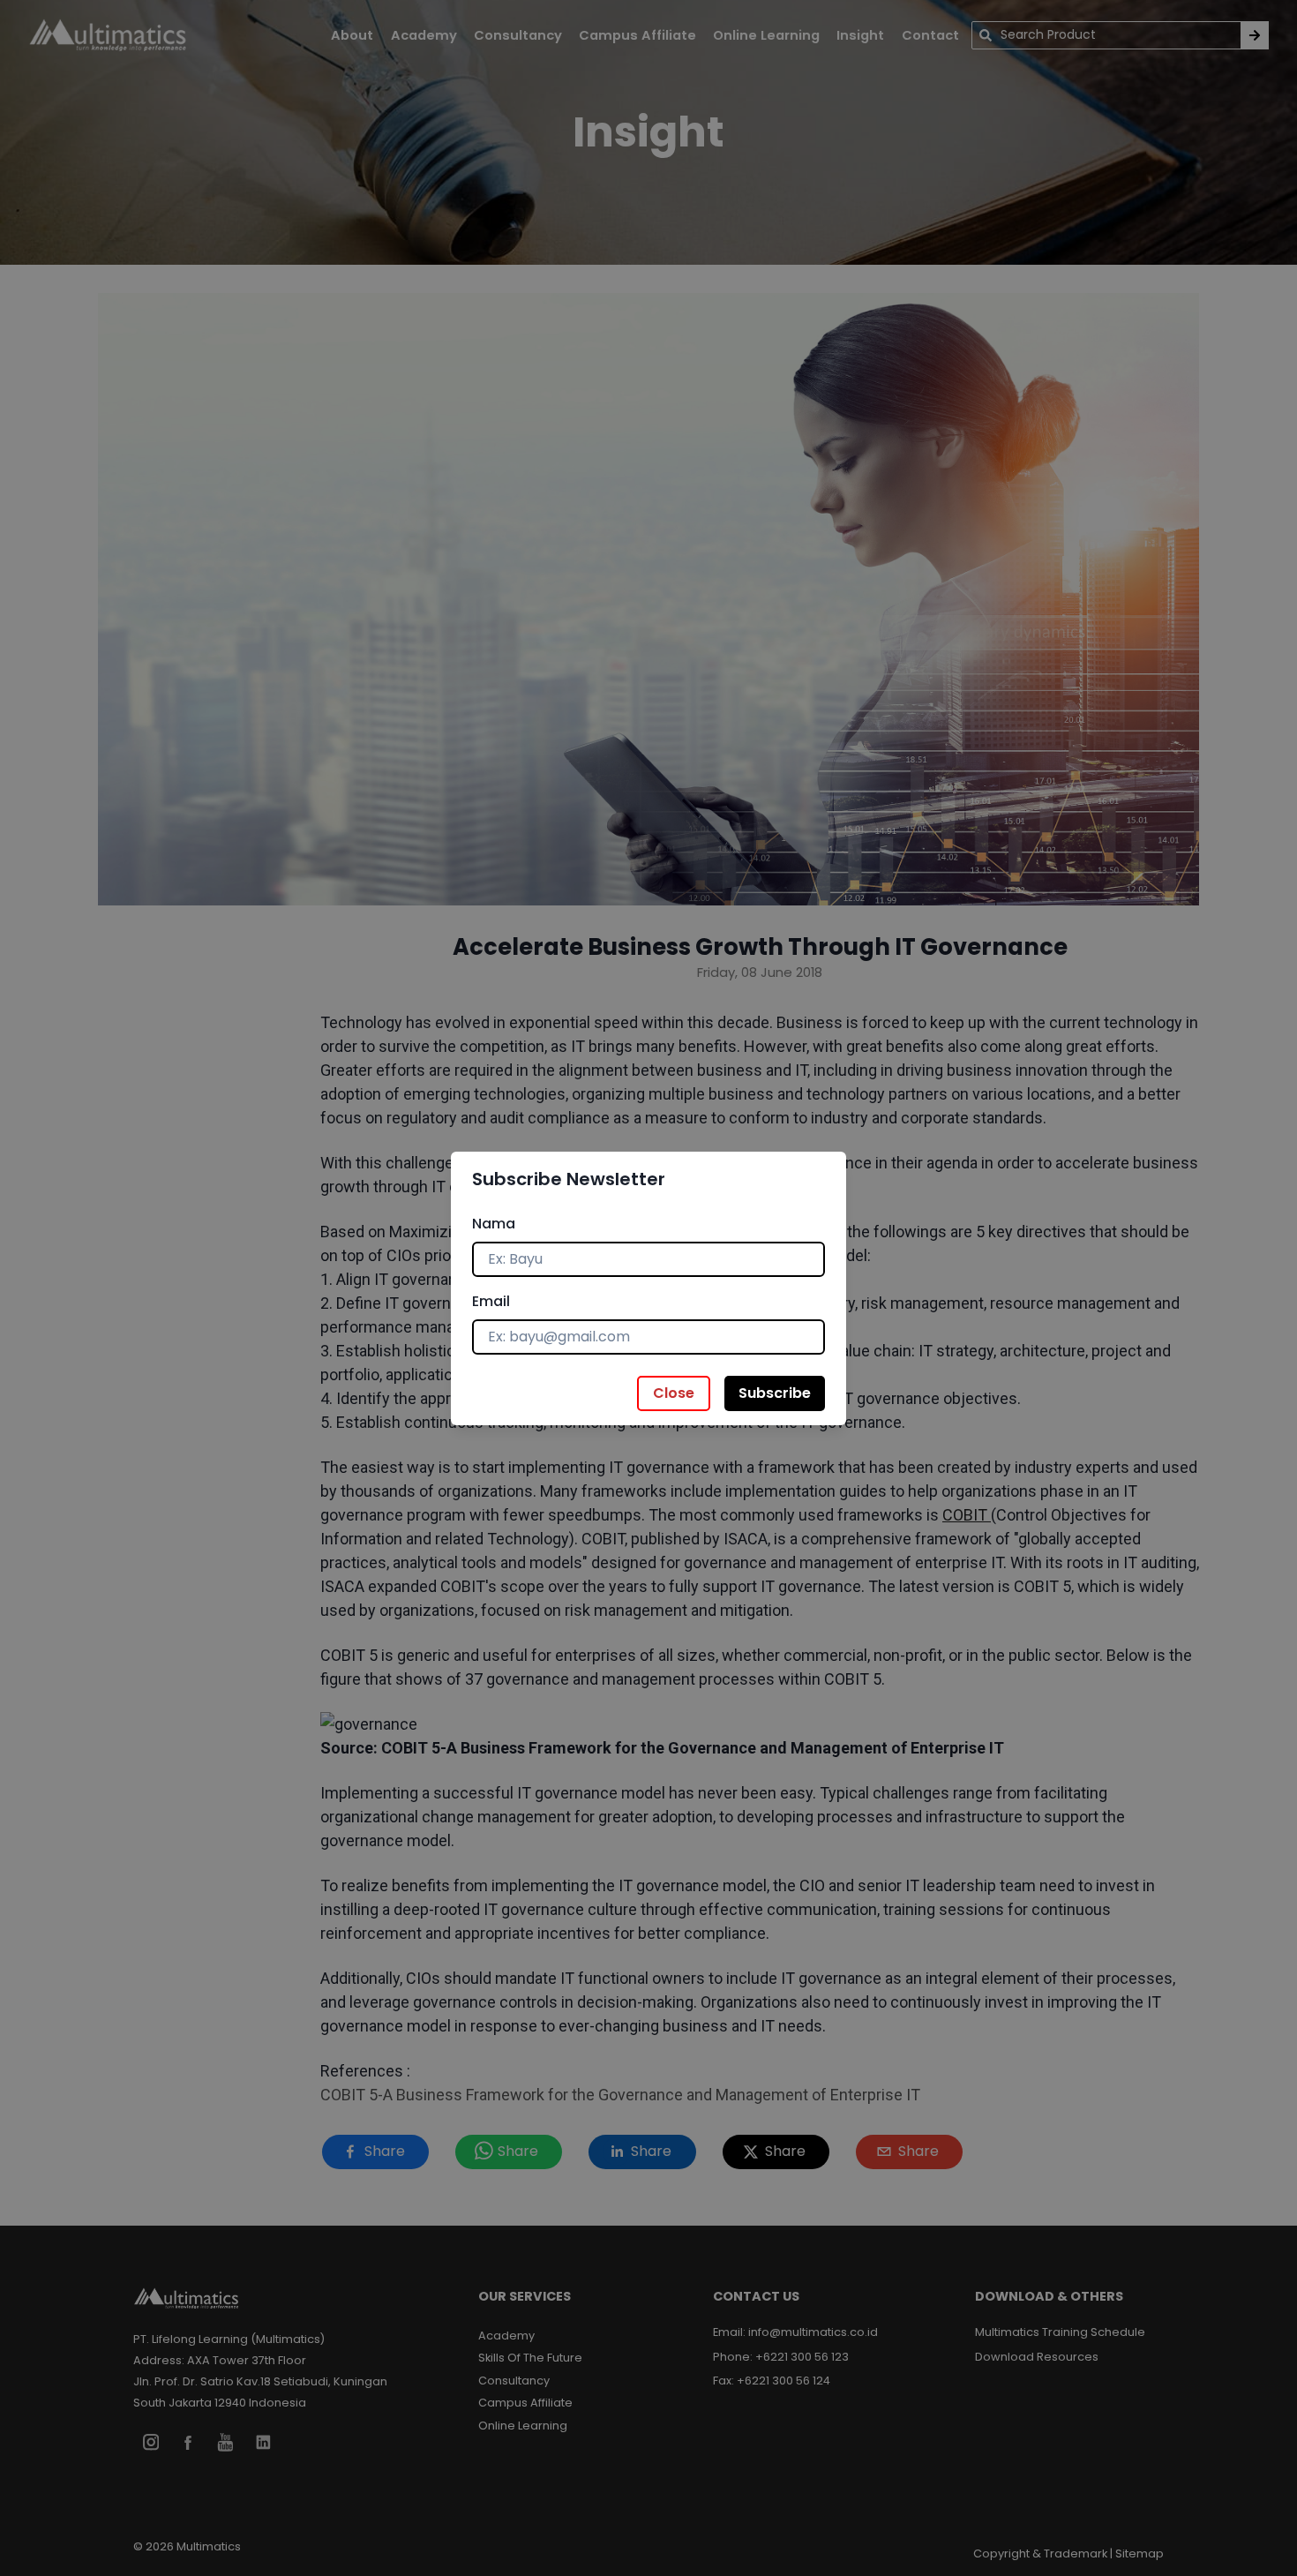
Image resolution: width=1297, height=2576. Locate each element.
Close (674, 1393)
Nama (494, 1224)
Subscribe (775, 1393)
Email (491, 1301)
